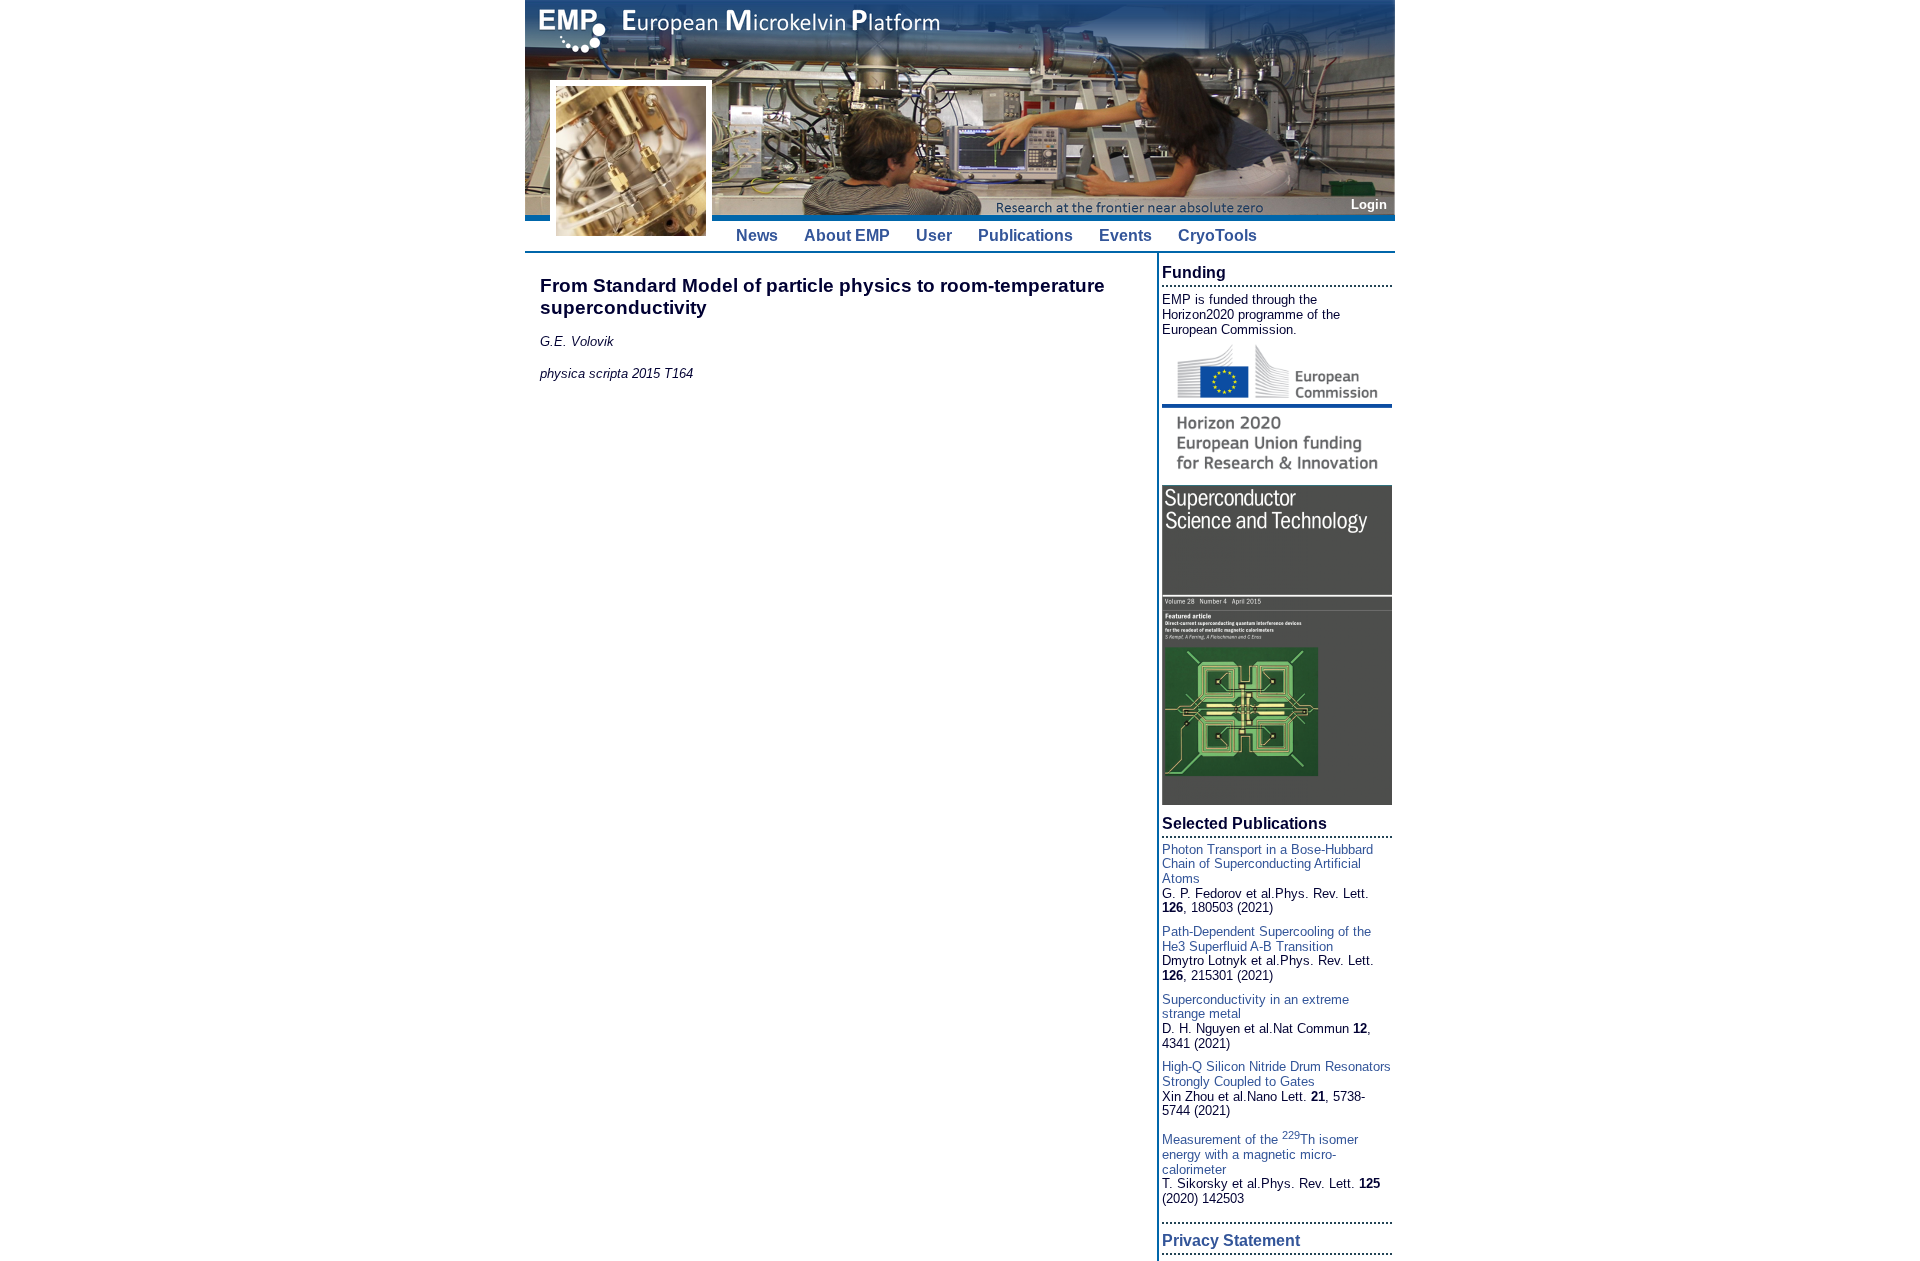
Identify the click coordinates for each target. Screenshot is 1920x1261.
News (757, 235)
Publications (1025, 235)
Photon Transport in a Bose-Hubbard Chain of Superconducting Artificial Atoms (1267, 864)
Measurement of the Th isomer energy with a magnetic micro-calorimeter (1260, 1154)
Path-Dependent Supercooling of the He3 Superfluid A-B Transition (1266, 939)
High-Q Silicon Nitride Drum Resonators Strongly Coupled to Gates (1276, 1074)
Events (1125, 235)
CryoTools (1217, 235)
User (934, 235)
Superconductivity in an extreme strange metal (1255, 1007)
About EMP (847, 235)
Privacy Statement (1231, 1240)
